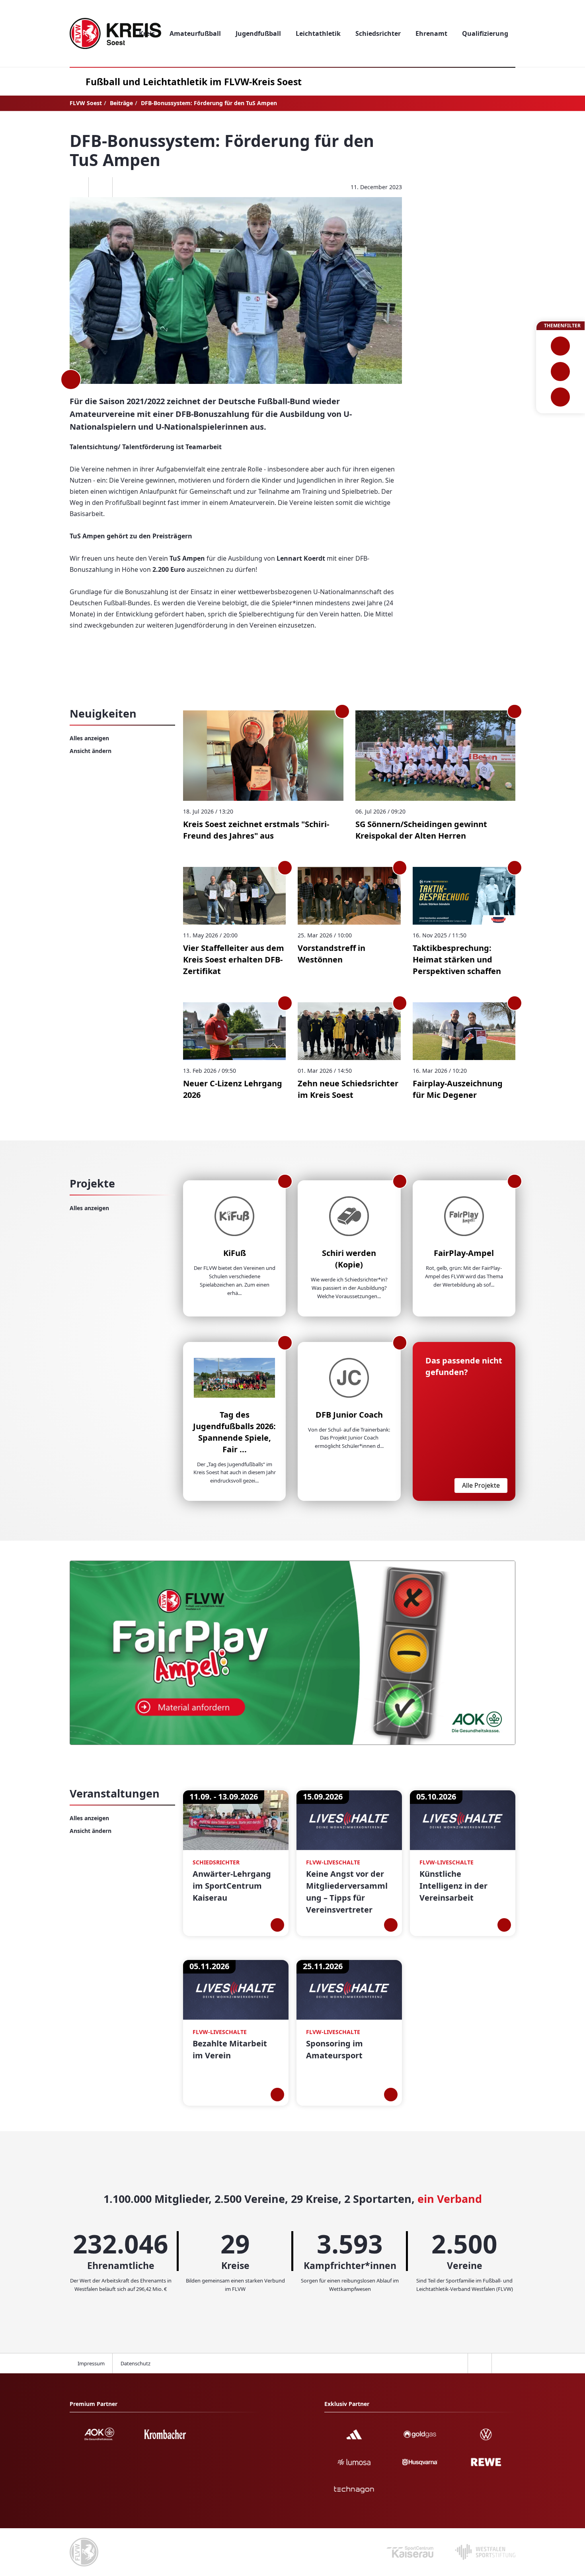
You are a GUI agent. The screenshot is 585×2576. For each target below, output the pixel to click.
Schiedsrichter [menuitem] (378, 33)
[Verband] (561, 397)
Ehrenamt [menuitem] (431, 33)
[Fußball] (561, 346)
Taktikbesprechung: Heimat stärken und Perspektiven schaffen (457, 959)
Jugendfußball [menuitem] (258, 33)
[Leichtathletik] (561, 372)
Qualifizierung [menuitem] (485, 33)
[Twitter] (100, 187)
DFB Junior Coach (349, 1415)
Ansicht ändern (91, 751)
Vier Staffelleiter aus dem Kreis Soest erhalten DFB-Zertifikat (234, 959)
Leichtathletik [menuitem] (318, 33)
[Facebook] (76, 187)
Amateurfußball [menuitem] (195, 33)
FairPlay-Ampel (464, 1253)
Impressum (91, 2363)
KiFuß (235, 1253)
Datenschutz (136, 2363)
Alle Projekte (481, 1485)
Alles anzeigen (89, 738)
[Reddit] (124, 187)
